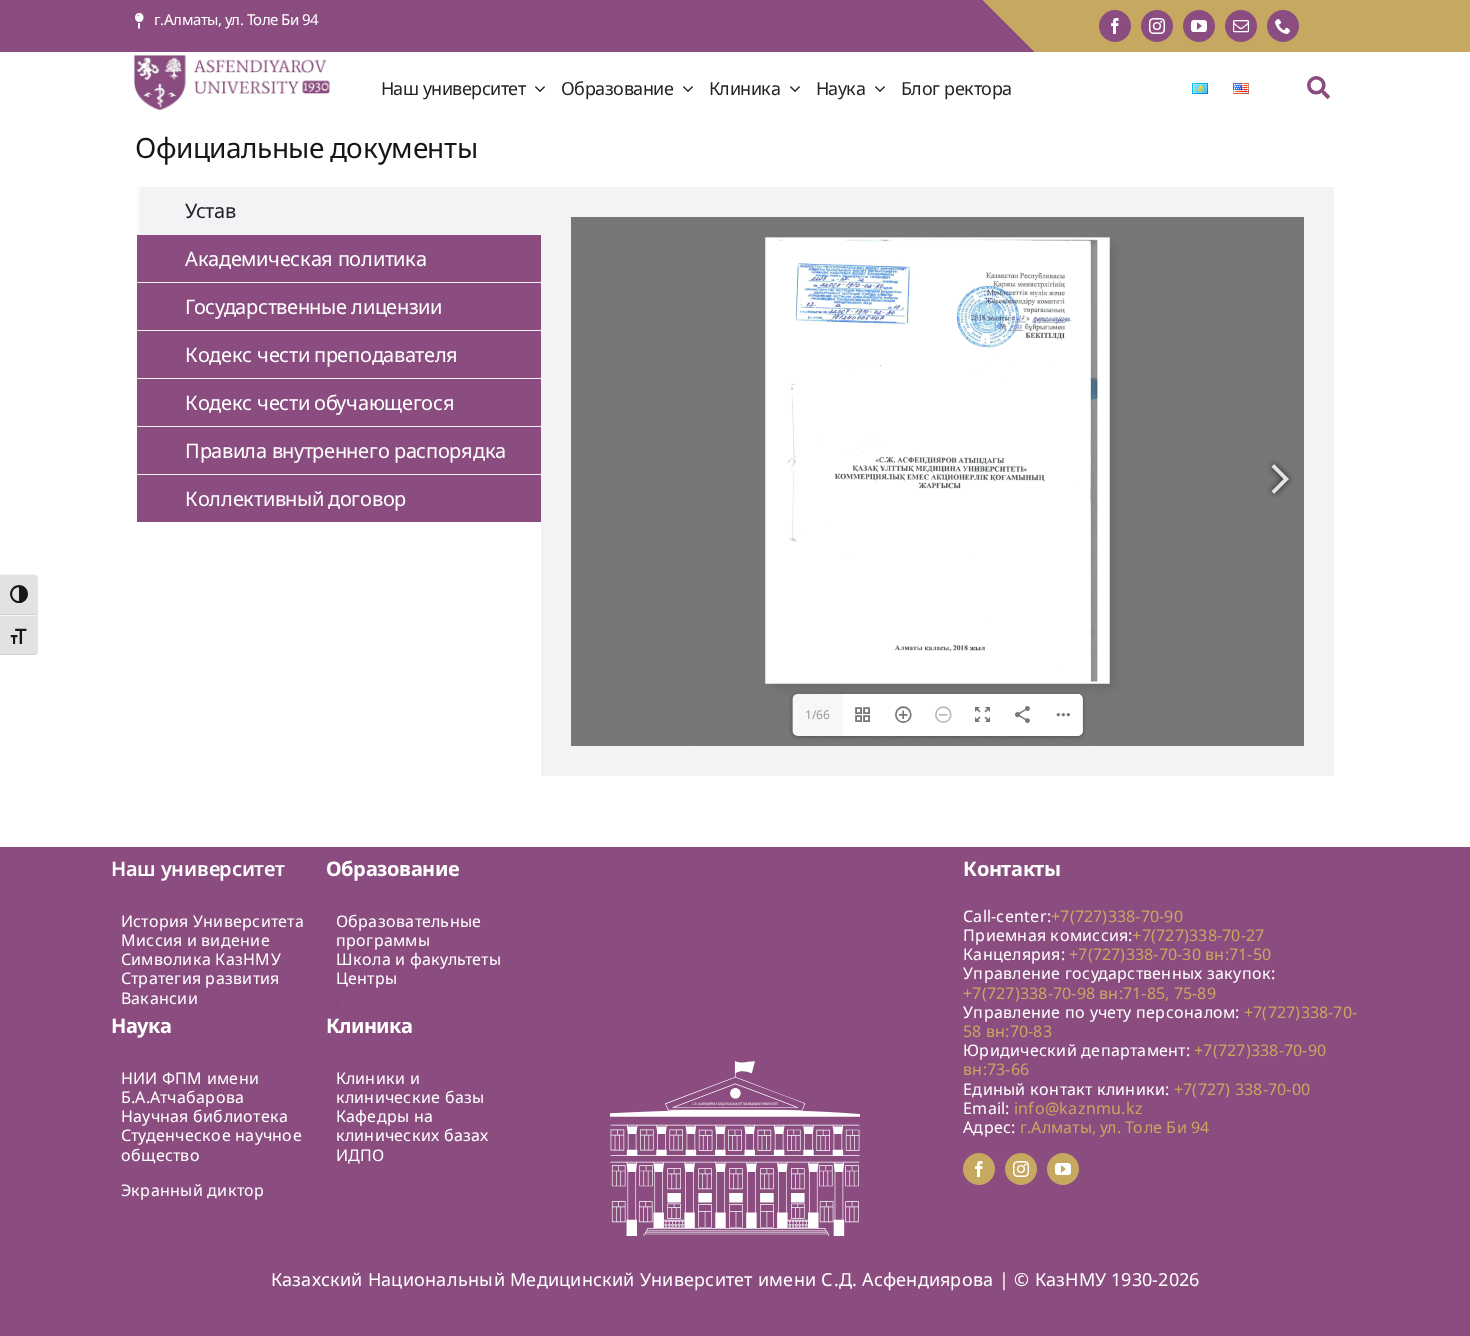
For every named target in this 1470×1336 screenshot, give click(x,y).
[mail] (1241, 26)
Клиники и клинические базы (410, 1087)
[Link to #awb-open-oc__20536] (1318, 87)
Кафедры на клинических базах (412, 1125)
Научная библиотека (204, 1116)
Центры (366, 978)
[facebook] (1115, 26)
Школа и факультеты (418, 959)
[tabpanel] (937, 481)
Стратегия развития (200, 978)
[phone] (1283, 26)
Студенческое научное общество (211, 1144)
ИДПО (360, 1155)
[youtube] (1199, 26)
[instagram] (1157, 26)
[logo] (246, 60)
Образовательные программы (409, 930)
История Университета (212, 921)
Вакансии (159, 998)
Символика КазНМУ (201, 959)
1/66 (818, 714)
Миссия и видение (195, 940)
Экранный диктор (193, 1190)
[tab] (339, 210)
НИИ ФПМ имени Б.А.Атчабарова (190, 1087)
